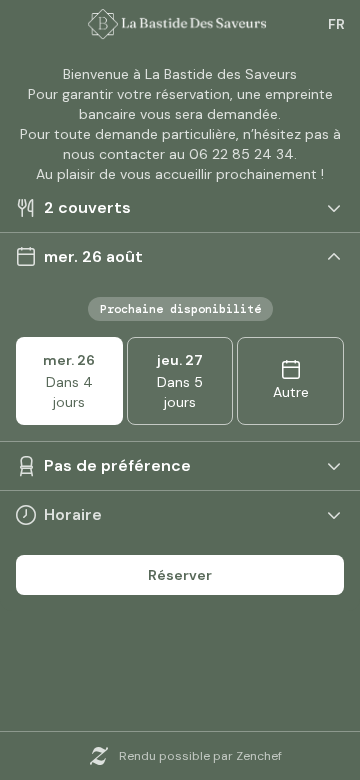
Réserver (180, 575)
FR (336, 24)
